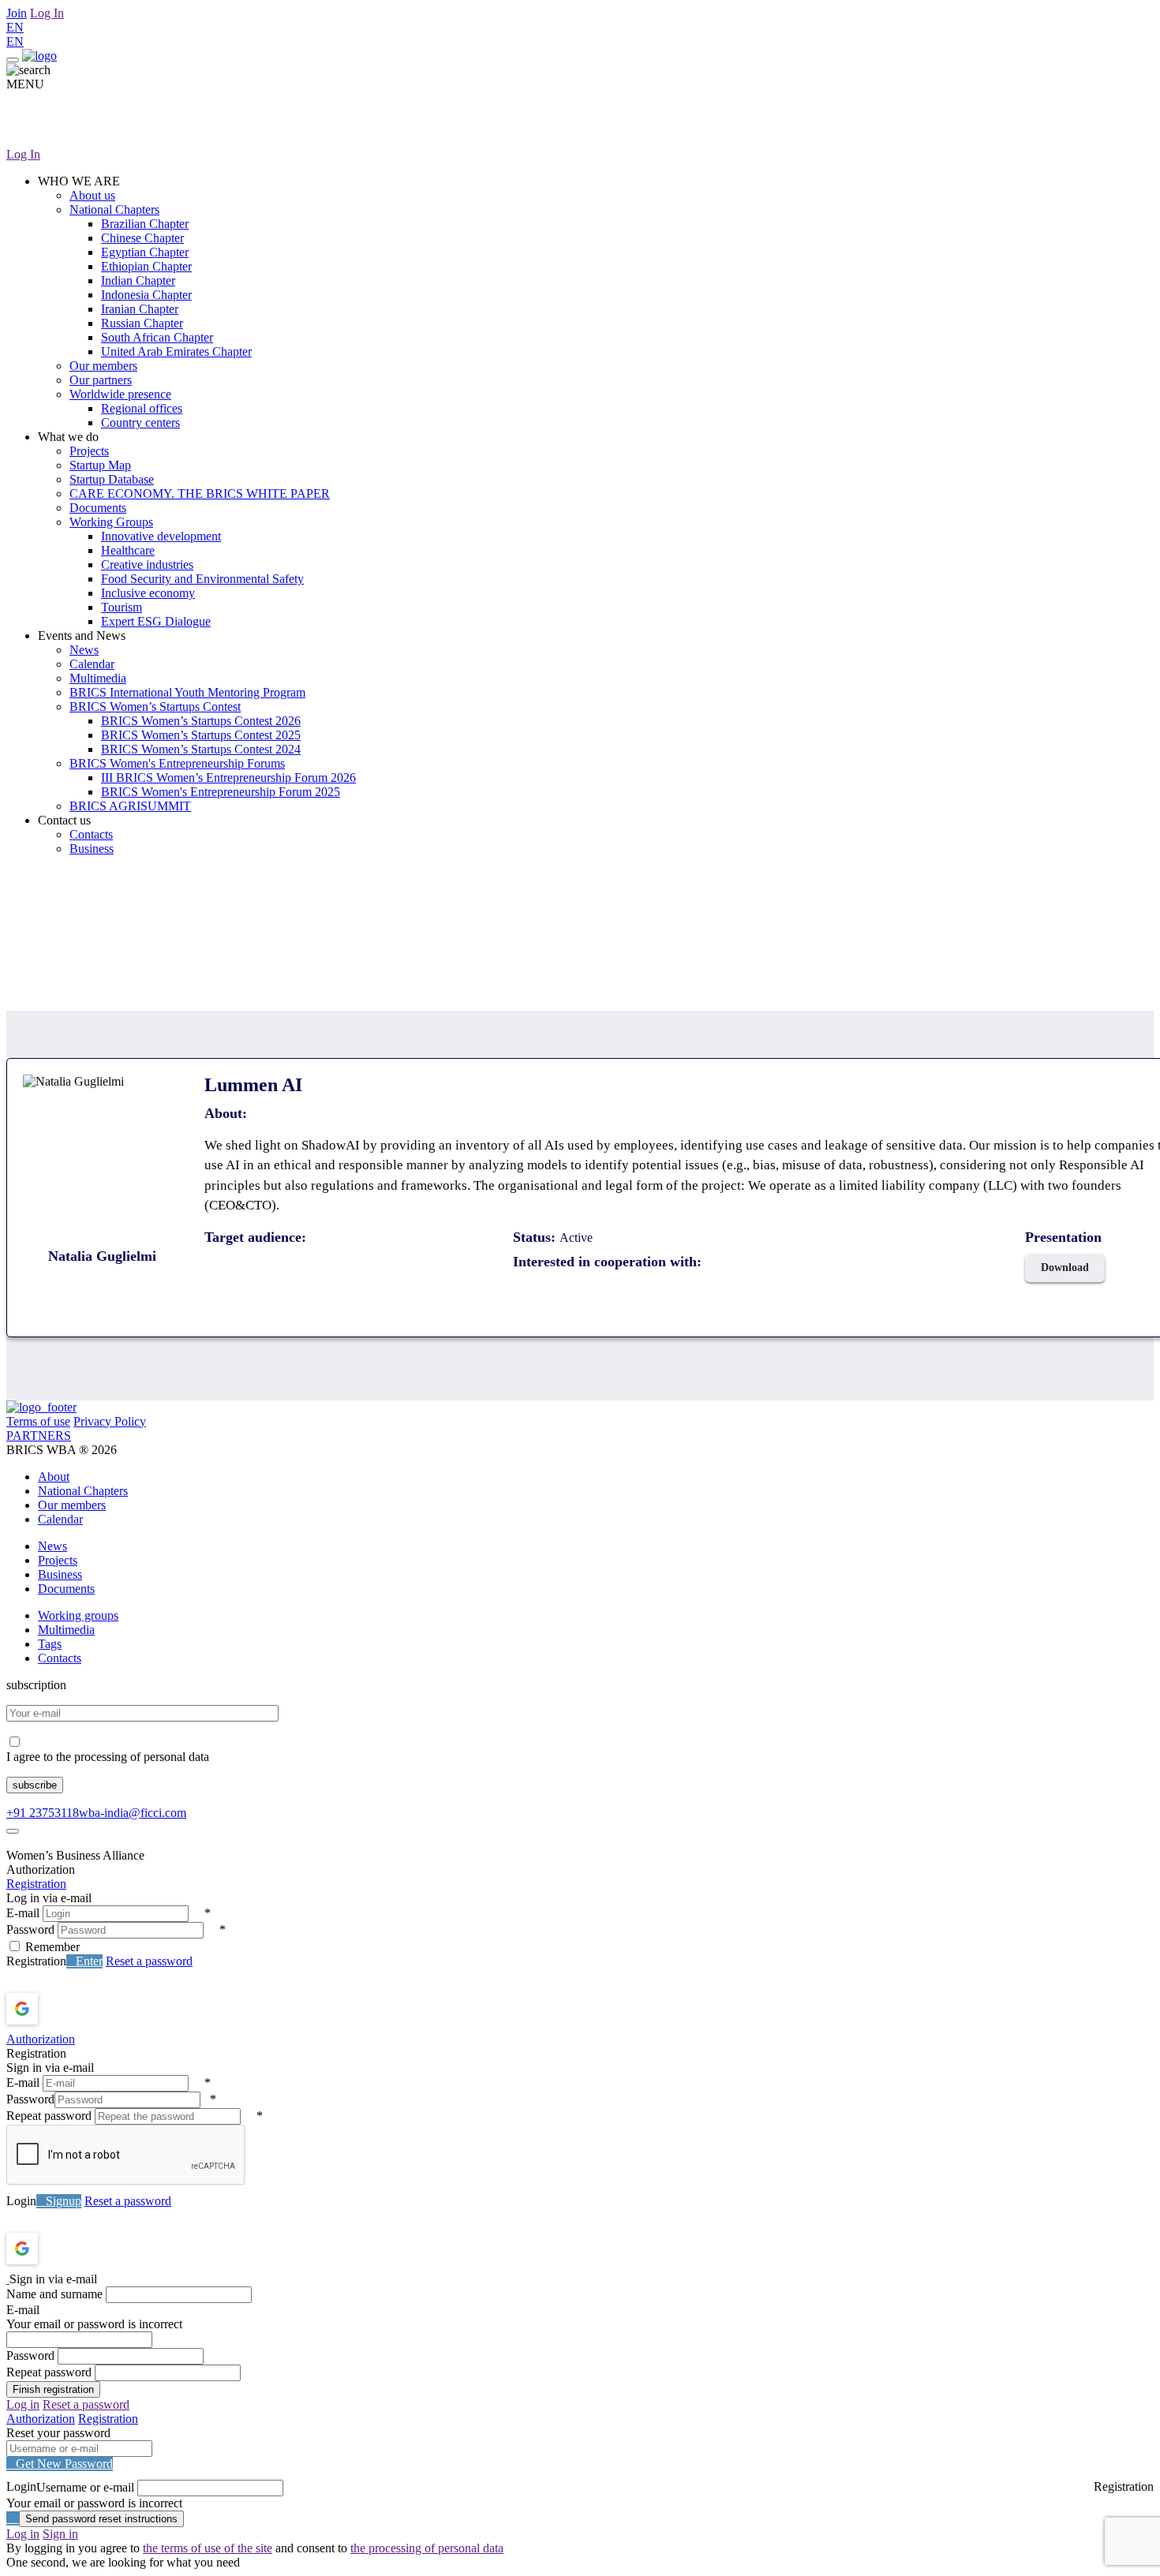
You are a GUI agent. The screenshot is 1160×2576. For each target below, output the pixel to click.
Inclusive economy (148, 593)
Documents (98, 508)
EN (15, 27)
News (84, 650)
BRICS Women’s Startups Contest (155, 707)
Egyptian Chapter (145, 252)
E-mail (23, 1913)
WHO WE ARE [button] (79, 181)
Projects (89, 451)
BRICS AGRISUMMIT (130, 806)
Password (30, 1929)
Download (1065, 1267)
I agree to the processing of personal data (108, 1757)
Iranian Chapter (140, 309)
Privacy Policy (110, 1421)
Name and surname (54, 2294)
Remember (52, 1947)
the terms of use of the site (208, 2548)
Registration (36, 1884)
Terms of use (38, 1421)
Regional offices (142, 408)
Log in (23, 2404)
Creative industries (147, 565)
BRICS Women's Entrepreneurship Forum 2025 (221, 792)
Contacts (91, 834)
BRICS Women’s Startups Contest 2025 (201, 735)
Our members (103, 366)
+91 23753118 (43, 1813)
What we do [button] (68, 437)
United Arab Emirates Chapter (176, 351)
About (54, 1477)
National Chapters (114, 209)
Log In (47, 13)
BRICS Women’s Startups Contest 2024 (201, 749)
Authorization (41, 2039)
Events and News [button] (82, 636)
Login (21, 2201)
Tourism (122, 607)
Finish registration (53, 2389)
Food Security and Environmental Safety (202, 579)
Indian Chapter (138, 280)
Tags (50, 1644)
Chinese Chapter (142, 238)
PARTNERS (39, 1436)
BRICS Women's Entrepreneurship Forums (177, 763)
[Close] (13, 1831)
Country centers (140, 422)
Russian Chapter (142, 323)
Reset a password (149, 1961)
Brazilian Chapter (145, 224)
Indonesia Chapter (146, 295)
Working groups (78, 1615)
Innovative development (161, 536)
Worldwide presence (120, 394)
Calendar (92, 664)
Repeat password (49, 2116)
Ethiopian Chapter (146, 266)
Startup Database (112, 479)
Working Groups (111, 522)
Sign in (60, 2534)
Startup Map (100, 465)
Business (92, 849)
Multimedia (98, 678)
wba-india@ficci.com (133, 1813)
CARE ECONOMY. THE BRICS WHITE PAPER (200, 494)
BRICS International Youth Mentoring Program (187, 692)
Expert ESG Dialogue (156, 621)
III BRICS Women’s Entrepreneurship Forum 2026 (228, 778)
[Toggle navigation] (13, 60)
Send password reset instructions (101, 2519)
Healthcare (128, 550)
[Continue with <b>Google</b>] (64, 2009)
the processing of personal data (427, 2548)
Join (17, 13)
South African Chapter (157, 337)
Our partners (101, 380)
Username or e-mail (85, 2487)
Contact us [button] (64, 820)
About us (92, 195)
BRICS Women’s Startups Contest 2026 (201, 721)
